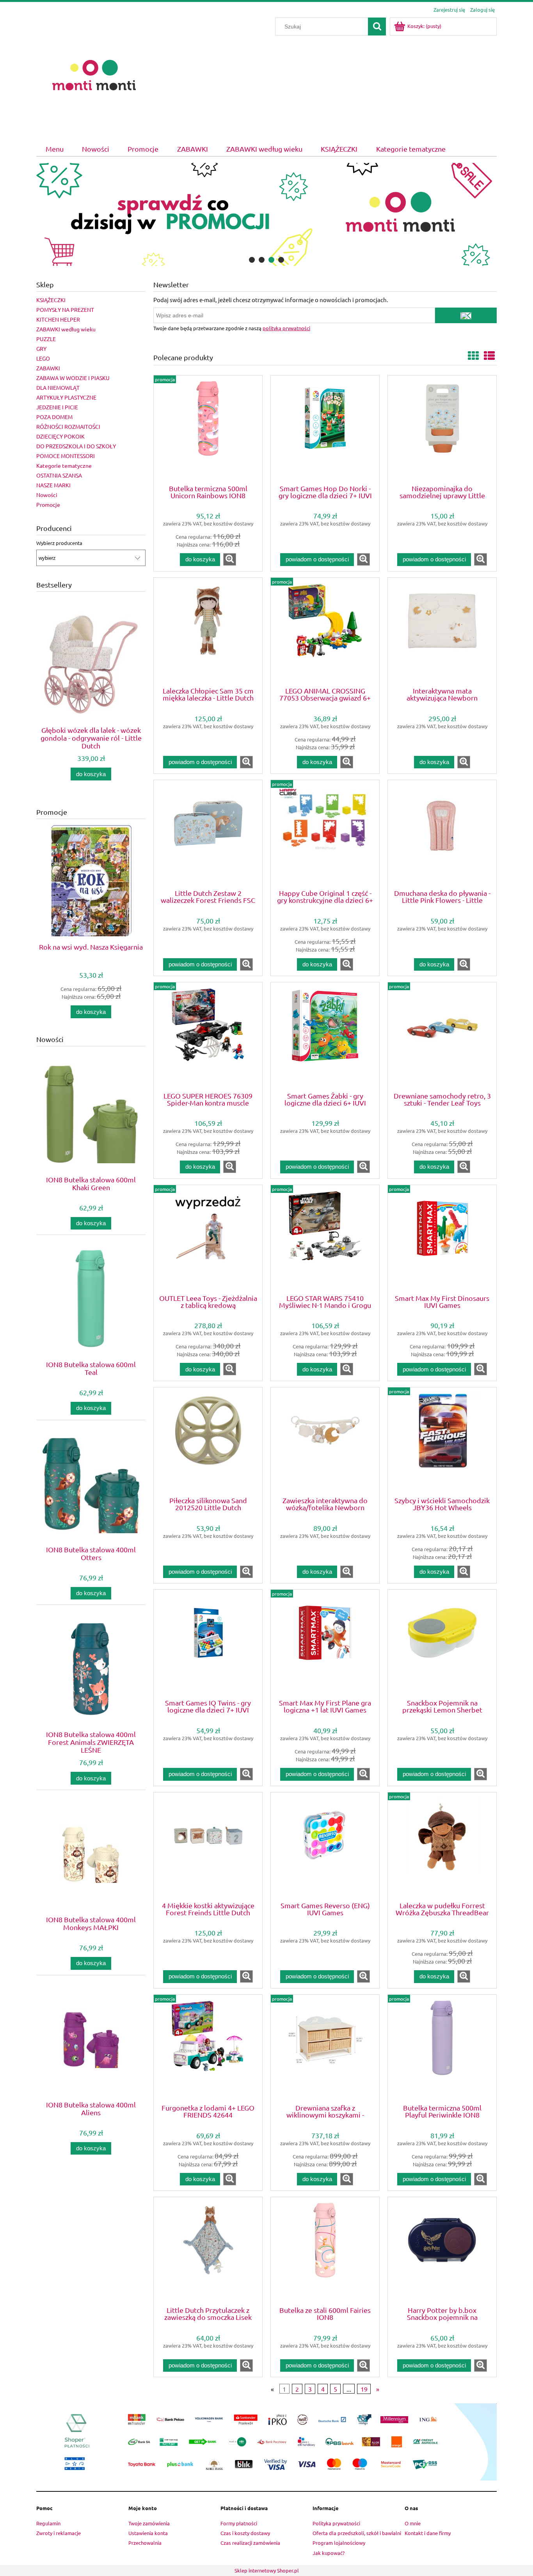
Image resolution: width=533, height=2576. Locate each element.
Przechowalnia (145, 2543)
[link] (266, 214)
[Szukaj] (377, 27)
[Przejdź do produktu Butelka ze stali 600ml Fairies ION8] (325, 2251)
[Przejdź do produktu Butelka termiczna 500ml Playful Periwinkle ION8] (442, 2049)
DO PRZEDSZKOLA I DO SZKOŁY (76, 446)
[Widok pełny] (489, 356)
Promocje (48, 504)
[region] (266, 214)
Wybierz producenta (59, 543)
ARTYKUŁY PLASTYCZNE (66, 397)
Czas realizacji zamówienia (250, 2543)
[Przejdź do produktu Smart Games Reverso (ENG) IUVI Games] (325, 1846)
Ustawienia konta (148, 2533)
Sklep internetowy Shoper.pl (267, 2570)
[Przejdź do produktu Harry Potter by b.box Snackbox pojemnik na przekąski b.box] (442, 2251)
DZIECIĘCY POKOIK (60, 436)
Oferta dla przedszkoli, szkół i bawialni (357, 2533)
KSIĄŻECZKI (51, 300)
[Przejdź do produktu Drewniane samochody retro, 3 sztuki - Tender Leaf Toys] (442, 1036)
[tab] (252, 260)
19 (364, 2389)
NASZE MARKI (53, 485)
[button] (230, 559)
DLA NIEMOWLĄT (58, 387)
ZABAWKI (48, 368)
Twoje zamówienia (149, 2523)
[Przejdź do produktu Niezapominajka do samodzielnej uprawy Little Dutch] (442, 429)
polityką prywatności (286, 328)
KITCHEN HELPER (58, 319)
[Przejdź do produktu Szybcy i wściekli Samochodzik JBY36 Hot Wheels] (442, 1441)
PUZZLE (46, 339)
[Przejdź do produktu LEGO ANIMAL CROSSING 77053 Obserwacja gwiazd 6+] (325, 632)
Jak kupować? (329, 2553)
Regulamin (48, 2523)
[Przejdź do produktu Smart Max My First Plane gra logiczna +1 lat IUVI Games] (325, 1644)
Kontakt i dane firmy (428, 2533)
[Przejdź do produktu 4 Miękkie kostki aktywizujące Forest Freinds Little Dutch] (208, 1846)
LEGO (43, 358)
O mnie (413, 2523)
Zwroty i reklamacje (59, 2533)
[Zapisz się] (466, 315)
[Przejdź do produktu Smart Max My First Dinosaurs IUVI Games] (442, 1239)
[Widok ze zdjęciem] (473, 356)
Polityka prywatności (336, 2523)
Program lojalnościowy (339, 2543)
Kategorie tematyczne (64, 465)
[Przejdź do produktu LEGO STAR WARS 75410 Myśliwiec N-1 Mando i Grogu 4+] (325, 1239)
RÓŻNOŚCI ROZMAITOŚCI (68, 426)
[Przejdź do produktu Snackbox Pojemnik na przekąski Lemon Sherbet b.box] (442, 1644)
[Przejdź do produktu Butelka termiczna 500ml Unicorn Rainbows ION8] (208, 429)
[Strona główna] (94, 74)
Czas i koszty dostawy (245, 2533)
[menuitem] (54, 149)
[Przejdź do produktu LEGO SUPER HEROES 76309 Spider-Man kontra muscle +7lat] (208, 1036)
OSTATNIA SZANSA (59, 475)
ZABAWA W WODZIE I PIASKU (73, 378)
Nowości (47, 495)
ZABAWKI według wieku (66, 329)
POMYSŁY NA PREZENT (65, 310)
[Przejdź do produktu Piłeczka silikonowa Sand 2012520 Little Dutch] (208, 1441)
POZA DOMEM (54, 417)
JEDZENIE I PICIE (57, 407)
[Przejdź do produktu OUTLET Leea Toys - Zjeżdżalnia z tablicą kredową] (208, 1239)
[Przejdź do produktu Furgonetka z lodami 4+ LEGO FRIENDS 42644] (208, 2049)
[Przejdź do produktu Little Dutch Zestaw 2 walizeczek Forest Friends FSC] (208, 834)
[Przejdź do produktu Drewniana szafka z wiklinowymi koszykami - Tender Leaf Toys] (325, 2049)
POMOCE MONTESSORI (66, 456)
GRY (41, 349)
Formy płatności (239, 2523)
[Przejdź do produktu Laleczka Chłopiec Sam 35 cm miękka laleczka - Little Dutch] (208, 632)
